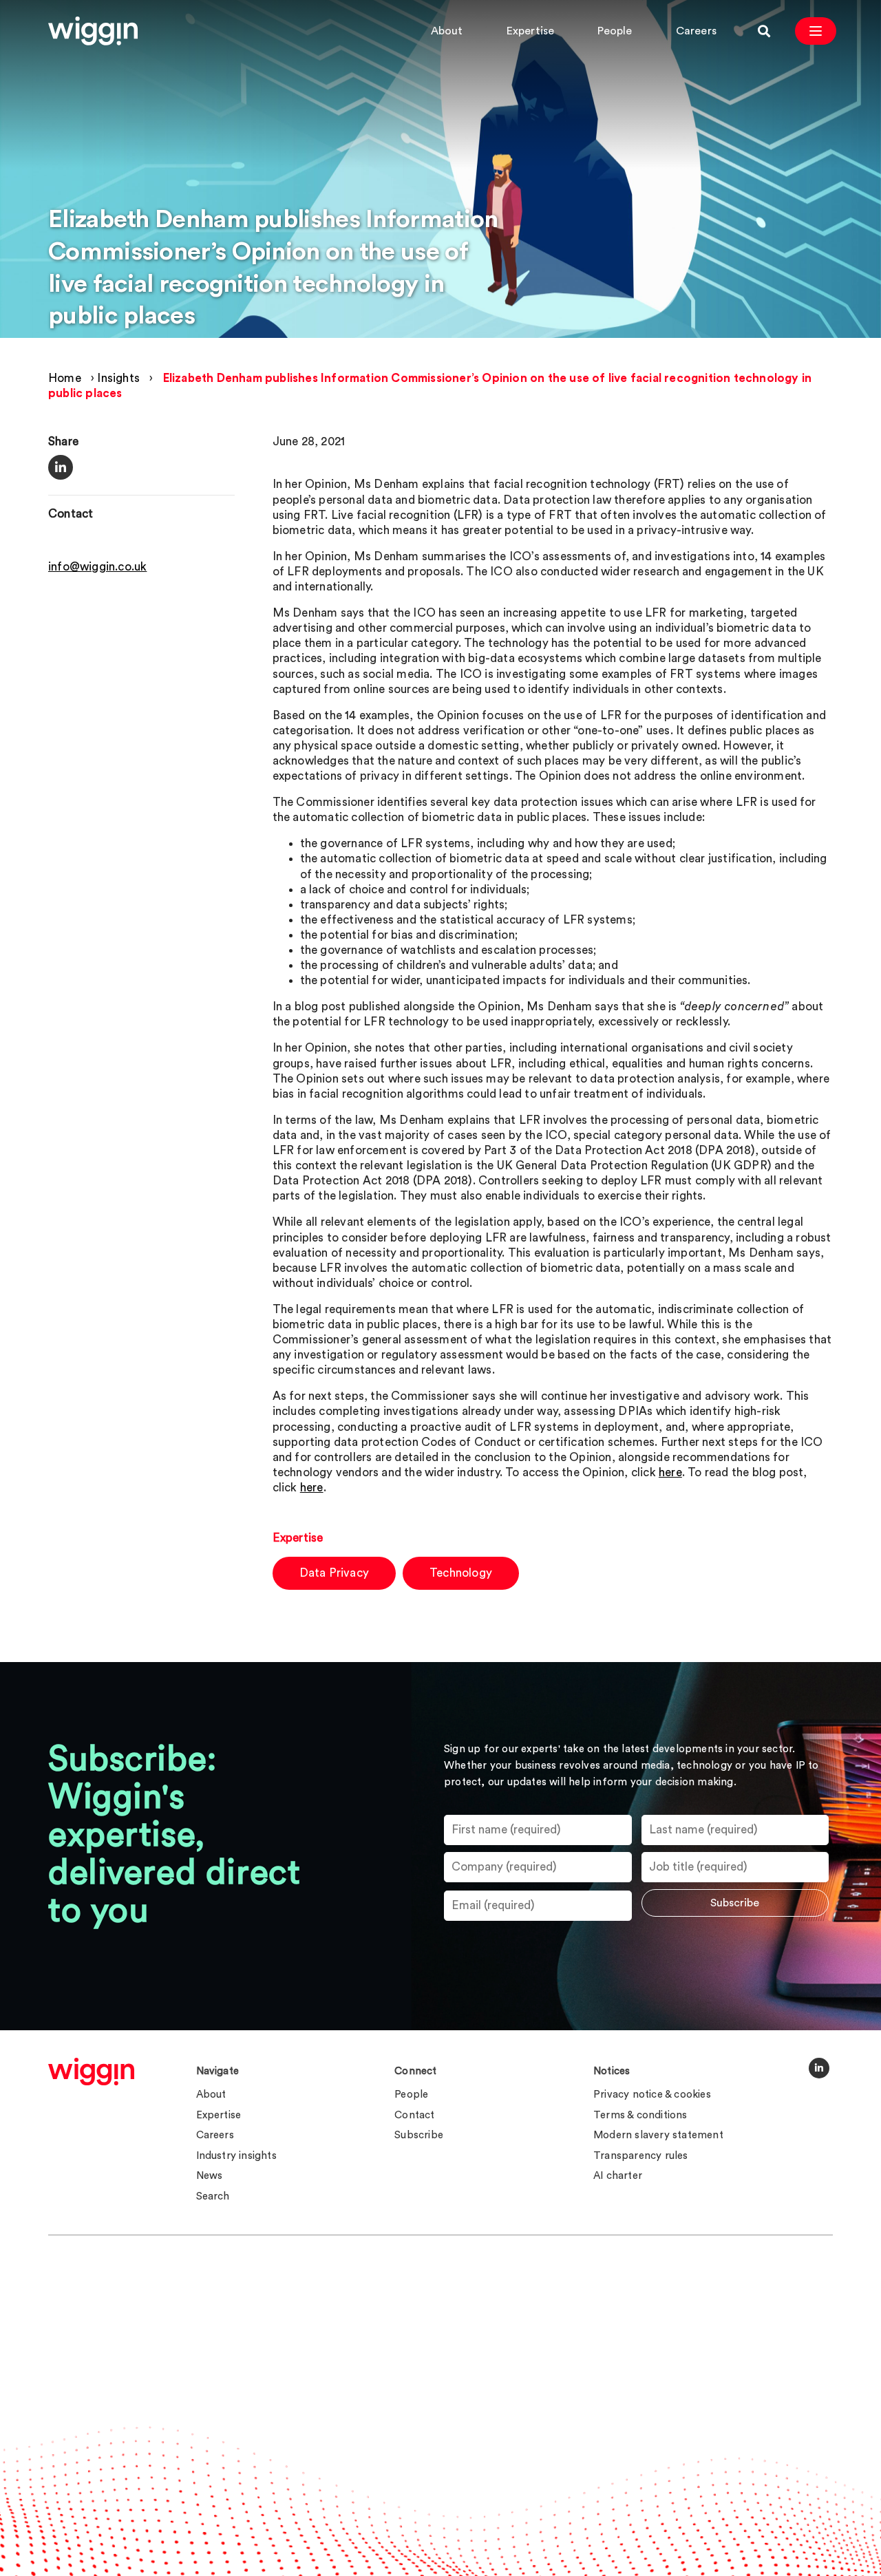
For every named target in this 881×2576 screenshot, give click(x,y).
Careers (696, 31)
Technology (461, 1573)
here (670, 1472)
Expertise (531, 31)
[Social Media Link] (819, 2068)
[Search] (764, 31)
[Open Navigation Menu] (816, 31)
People (615, 31)
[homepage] (91, 2072)
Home (65, 378)
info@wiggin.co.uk (97, 567)
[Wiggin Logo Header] (93, 31)
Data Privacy (334, 1573)
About (447, 31)
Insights (118, 378)
